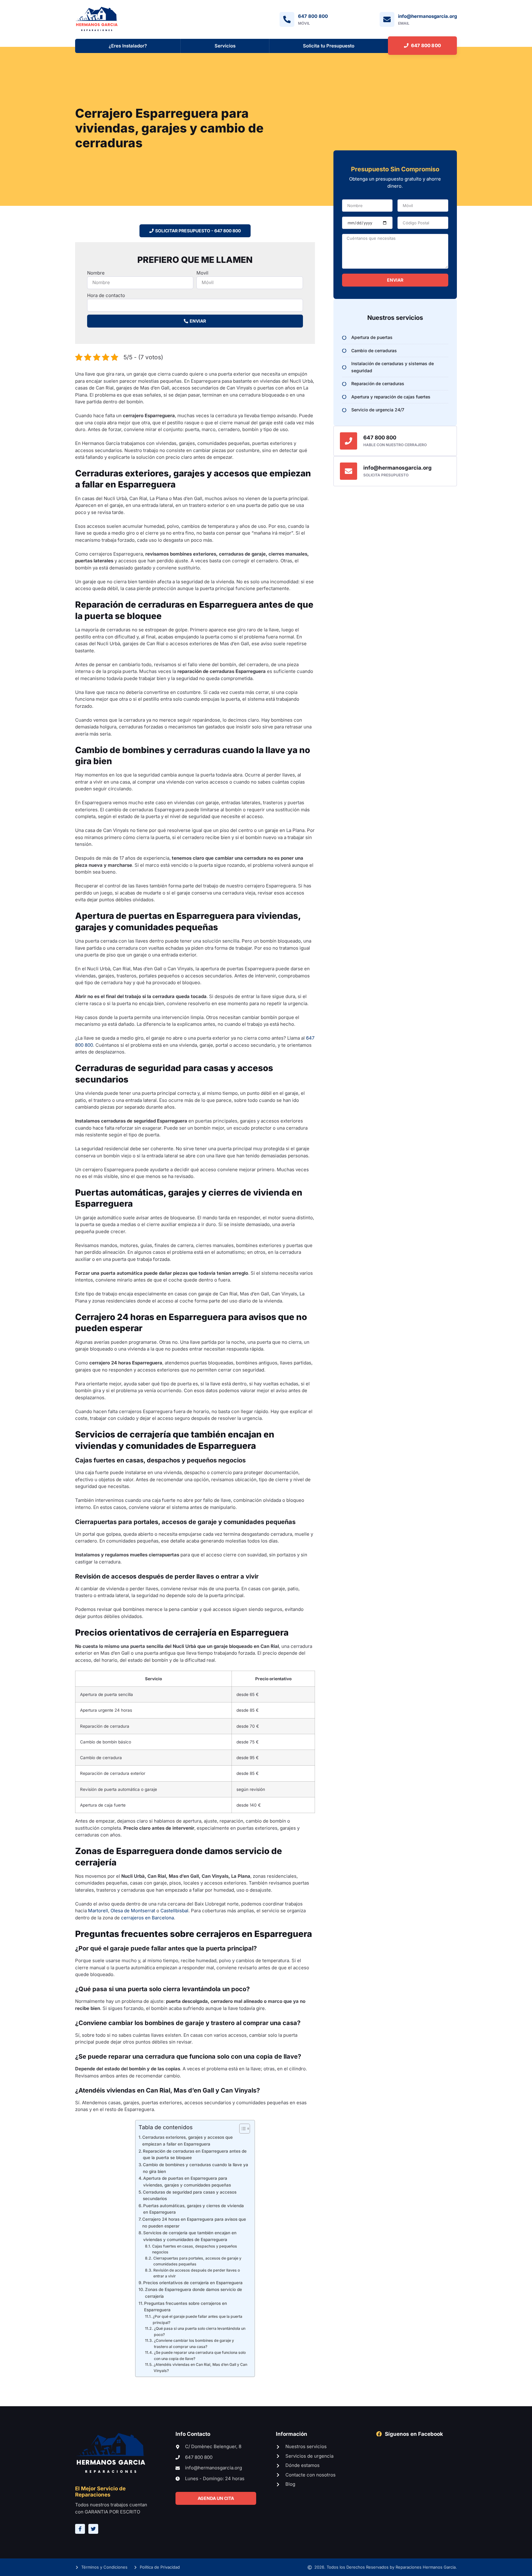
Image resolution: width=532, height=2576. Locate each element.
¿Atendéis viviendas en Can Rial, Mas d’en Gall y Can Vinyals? (200, 2368)
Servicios (225, 46)
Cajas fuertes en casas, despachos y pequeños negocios (195, 2249)
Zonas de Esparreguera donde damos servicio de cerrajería (193, 2293)
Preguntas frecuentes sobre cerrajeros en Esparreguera (185, 2307)
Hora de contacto (106, 295)
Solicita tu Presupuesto (329, 46)
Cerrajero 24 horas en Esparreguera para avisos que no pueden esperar (194, 2223)
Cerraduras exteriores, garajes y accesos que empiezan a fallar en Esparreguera (187, 2141)
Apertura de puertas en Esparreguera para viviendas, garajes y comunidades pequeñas (187, 2182)
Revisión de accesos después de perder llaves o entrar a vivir (197, 2273)
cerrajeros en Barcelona (147, 1918)
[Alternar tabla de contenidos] (242, 2129)
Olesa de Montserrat (133, 1911)
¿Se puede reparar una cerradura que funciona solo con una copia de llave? (200, 2356)
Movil (202, 273)
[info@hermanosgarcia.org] (349, 471)
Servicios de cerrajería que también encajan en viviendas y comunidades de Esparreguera (190, 2236)
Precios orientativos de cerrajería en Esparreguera (193, 2283)
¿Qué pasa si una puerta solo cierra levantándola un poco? (200, 2331)
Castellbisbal (174, 1911)
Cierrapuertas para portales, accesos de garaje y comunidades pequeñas (197, 2261)
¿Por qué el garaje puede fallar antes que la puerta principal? (197, 2319)
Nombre (96, 273)
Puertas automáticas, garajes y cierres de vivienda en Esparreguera (193, 2209)
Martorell (98, 1911)
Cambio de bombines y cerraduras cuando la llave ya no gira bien (195, 2168)
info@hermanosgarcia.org (397, 468)
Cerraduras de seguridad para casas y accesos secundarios (190, 2195)
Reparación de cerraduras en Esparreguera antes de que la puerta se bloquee (195, 2154)
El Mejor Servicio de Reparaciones (100, 2492)
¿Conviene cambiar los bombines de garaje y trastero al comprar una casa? (194, 2344)
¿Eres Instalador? (128, 46)
